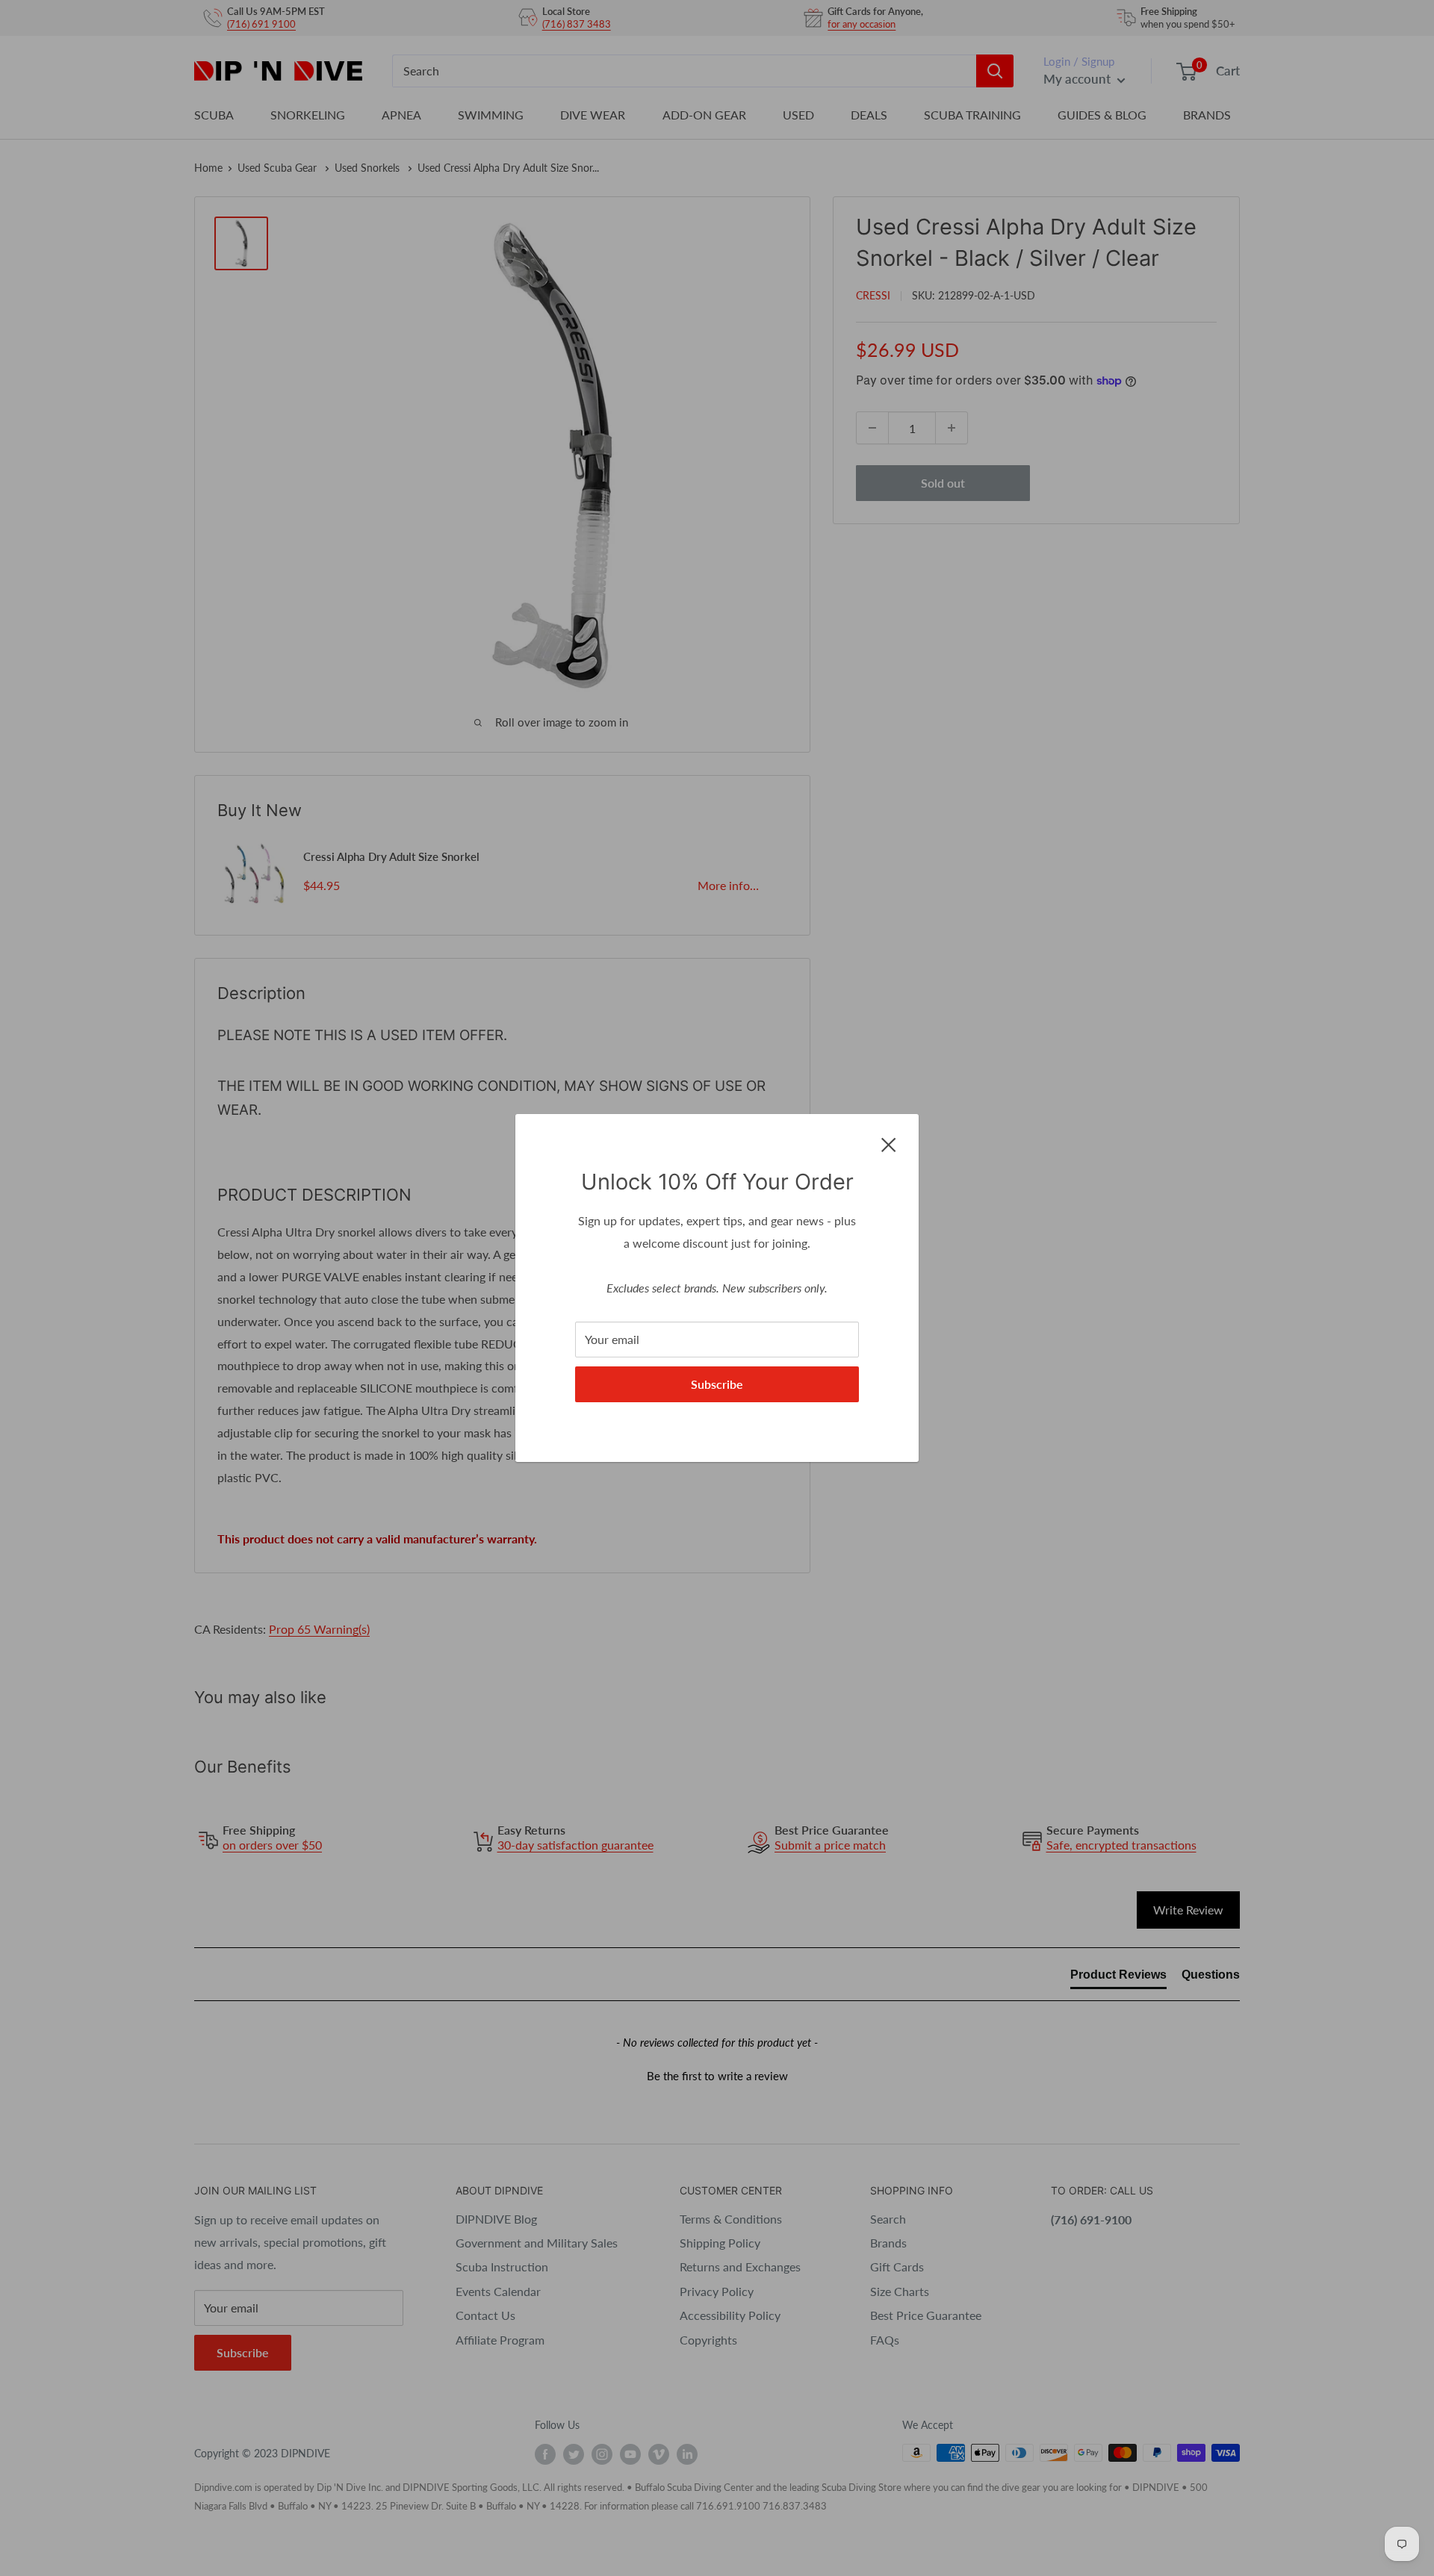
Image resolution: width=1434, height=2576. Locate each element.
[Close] (889, 1143)
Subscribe (717, 1384)
